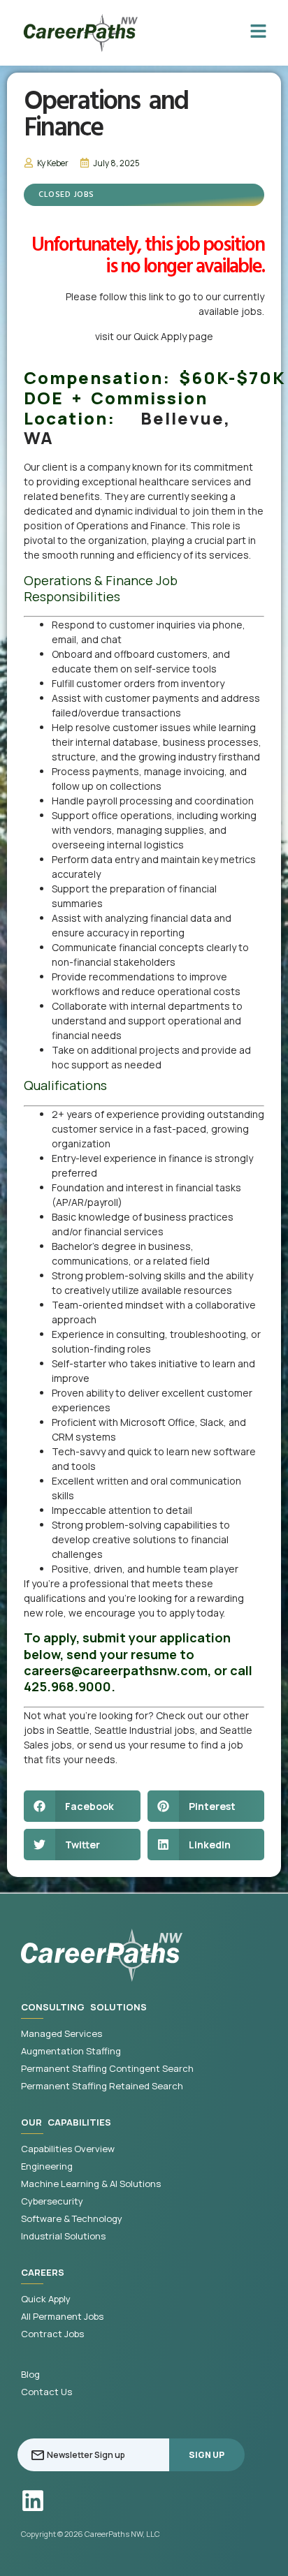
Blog (30, 2375)
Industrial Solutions (63, 2236)
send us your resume (137, 1745)
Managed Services (62, 2034)
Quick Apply (46, 2299)
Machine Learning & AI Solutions (91, 2184)
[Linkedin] (33, 2501)
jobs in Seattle (57, 1730)
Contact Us (46, 2392)
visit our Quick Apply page (154, 336)
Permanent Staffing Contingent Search (107, 2069)
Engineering (47, 2166)
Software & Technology (72, 2219)
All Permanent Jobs (62, 2317)
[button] (82, 1806)
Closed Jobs (66, 195)
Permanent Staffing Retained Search (102, 2086)
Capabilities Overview (68, 2149)
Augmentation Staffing (71, 2051)
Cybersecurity (52, 2201)
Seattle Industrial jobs (145, 1730)
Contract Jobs (52, 2334)
